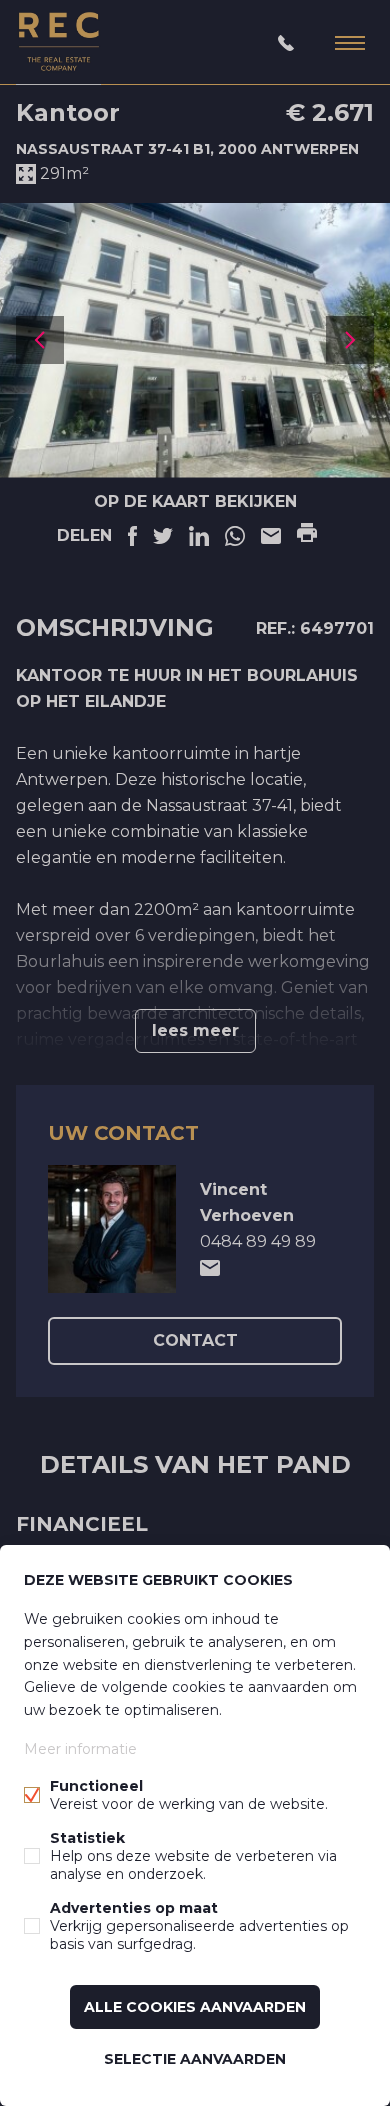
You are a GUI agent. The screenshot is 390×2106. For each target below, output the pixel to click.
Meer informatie (80, 1749)
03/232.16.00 (286, 43)
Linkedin (199, 536)
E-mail (271, 536)
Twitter (163, 536)
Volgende (350, 340)
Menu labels (350, 43)
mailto (210, 1268)
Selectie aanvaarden (195, 2059)
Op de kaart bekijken (195, 501)
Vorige (40, 340)
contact (195, 1340)
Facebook (132, 536)
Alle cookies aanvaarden (195, 2007)
